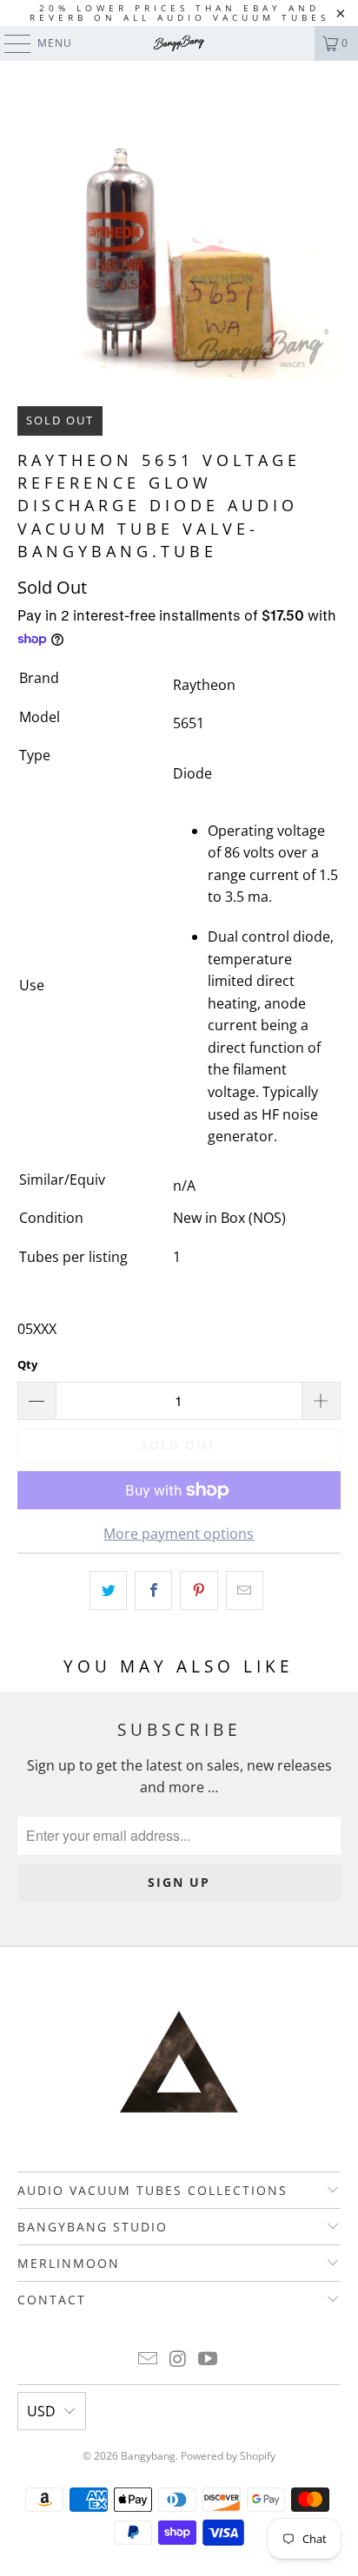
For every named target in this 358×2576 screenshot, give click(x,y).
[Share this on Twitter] (108, 1591)
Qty (27, 1364)
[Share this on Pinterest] (199, 1591)
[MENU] (9, 43)
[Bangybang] (179, 43)
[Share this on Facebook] (153, 1591)
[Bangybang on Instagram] (178, 2359)
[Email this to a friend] (245, 1591)
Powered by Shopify (228, 2456)
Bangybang (148, 2456)
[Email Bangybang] (148, 2359)
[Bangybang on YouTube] (209, 2359)
